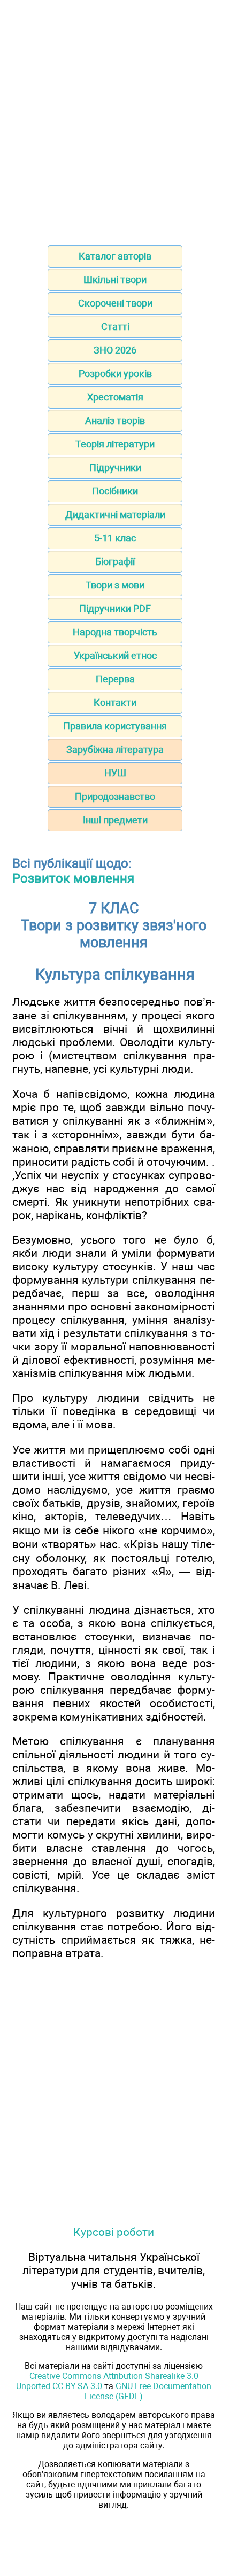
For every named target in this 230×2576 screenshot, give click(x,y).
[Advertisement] (115, 119)
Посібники (115, 491)
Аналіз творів (115, 421)
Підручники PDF (115, 608)
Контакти (115, 702)
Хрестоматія (115, 397)
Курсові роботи (114, 2232)
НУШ (115, 773)
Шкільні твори (115, 280)
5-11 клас (115, 538)
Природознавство (115, 796)
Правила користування (115, 726)
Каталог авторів (115, 256)
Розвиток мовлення (73, 878)
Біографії (115, 561)
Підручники (115, 468)
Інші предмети (115, 820)
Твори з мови (115, 585)
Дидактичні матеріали (115, 515)
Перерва (115, 679)
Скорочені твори (115, 303)
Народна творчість (115, 632)
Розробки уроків (115, 374)
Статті (115, 327)
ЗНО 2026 (115, 350)
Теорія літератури (115, 444)
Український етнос (115, 655)
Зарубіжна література (115, 749)
